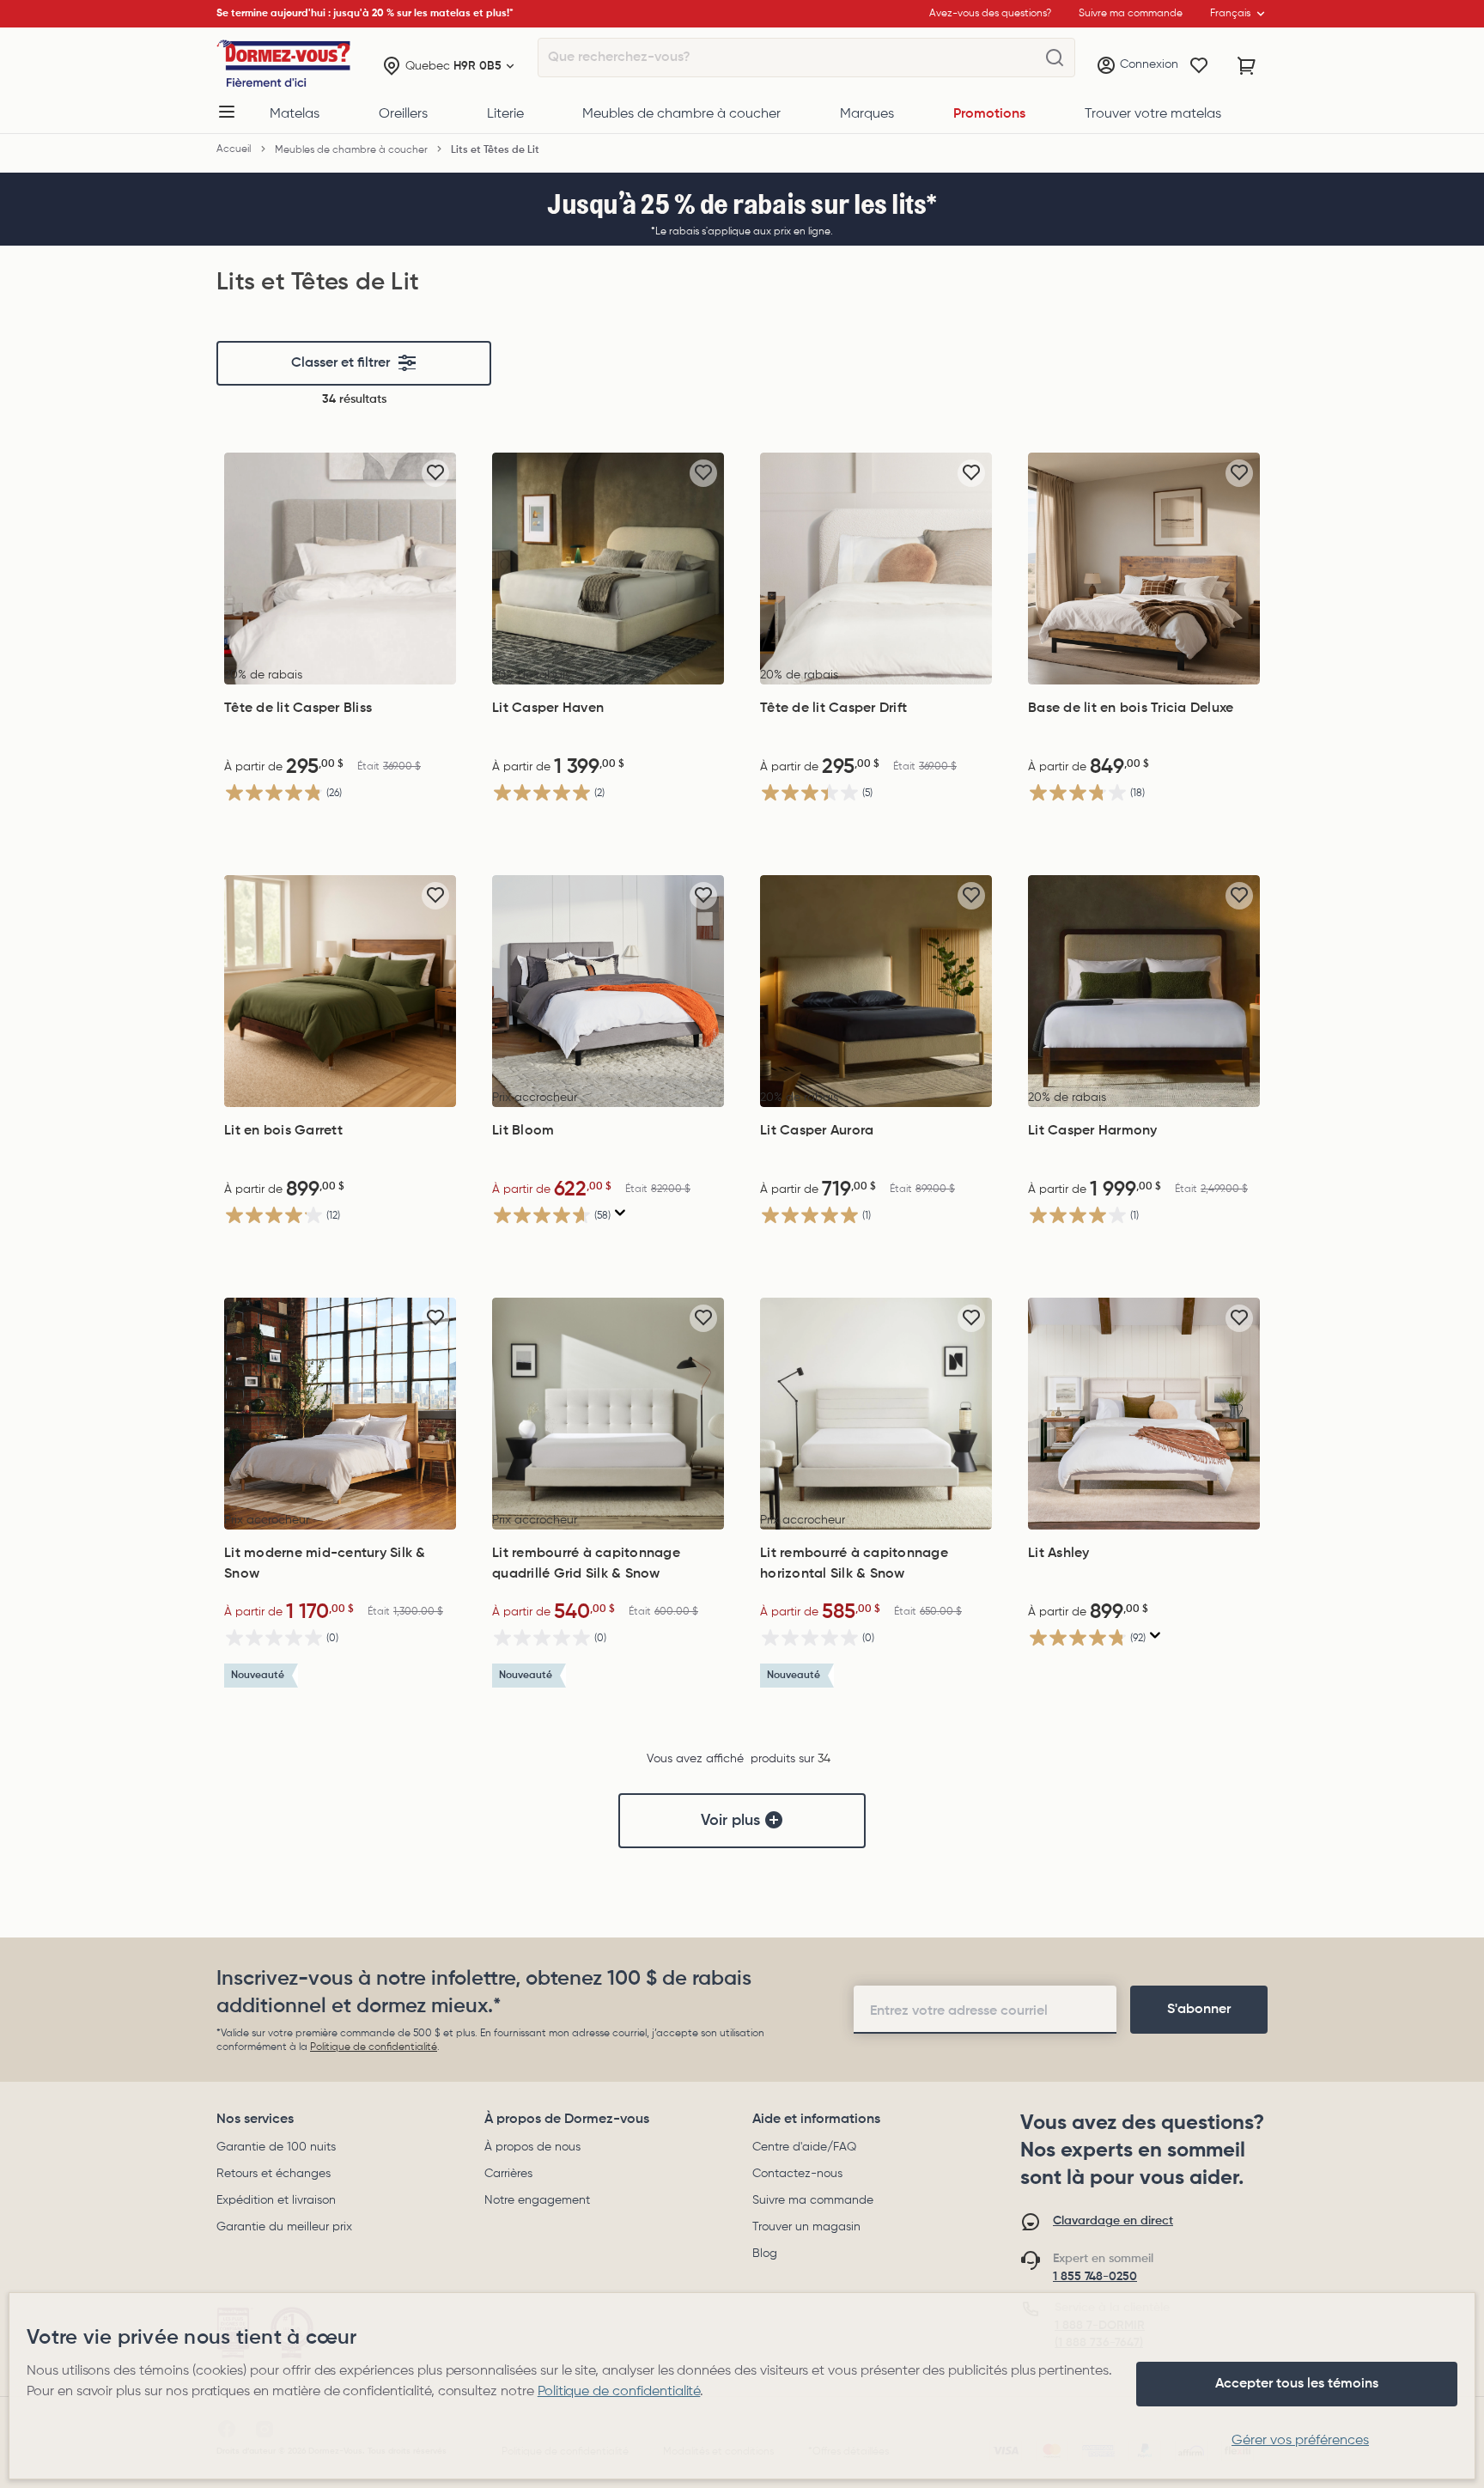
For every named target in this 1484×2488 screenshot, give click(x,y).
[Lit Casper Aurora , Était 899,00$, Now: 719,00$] (876, 991)
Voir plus (730, 1821)
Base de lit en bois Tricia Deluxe (1131, 709)
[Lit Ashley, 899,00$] (1144, 1414)
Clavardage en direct (1113, 2221)
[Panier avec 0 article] (1247, 66)
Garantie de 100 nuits (276, 2147)
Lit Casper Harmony (1093, 1131)
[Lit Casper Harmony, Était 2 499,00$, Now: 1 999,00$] (1144, 991)
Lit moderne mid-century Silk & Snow (325, 1564)
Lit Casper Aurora (817, 1131)
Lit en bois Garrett (283, 1131)
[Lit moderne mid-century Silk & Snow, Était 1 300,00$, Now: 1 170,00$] (340, 1414)
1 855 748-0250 (1095, 2277)
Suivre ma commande (813, 2200)
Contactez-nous (797, 2174)
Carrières (508, 2174)
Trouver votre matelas (1153, 114)
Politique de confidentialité (374, 2047)
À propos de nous (532, 2147)
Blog (765, 2254)
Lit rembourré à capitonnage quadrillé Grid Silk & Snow (586, 1564)
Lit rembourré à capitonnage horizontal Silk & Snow (854, 1564)
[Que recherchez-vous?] (1055, 58)
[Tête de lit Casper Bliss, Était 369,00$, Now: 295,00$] (340, 569)
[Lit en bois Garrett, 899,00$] (340, 991)
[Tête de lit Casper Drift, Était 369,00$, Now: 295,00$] (876, 569)
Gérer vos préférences (1300, 2441)
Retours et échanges (274, 2174)
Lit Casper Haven (548, 709)
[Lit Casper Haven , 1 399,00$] (608, 569)
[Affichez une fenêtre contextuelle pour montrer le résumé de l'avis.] (620, 1213)
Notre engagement (537, 2200)
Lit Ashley (1059, 1554)
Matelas (295, 114)
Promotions (989, 114)
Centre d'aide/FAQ (804, 2147)
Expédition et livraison (276, 2200)
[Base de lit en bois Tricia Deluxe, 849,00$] (1144, 569)
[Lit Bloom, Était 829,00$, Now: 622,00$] (608, 991)
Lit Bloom (523, 1131)
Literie (505, 114)
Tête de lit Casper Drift (833, 709)
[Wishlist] (1199, 66)
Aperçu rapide (340, 666)
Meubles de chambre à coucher (681, 114)
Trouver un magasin (806, 2227)
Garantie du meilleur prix (284, 2227)
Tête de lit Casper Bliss (298, 709)
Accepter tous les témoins (1297, 2384)
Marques (867, 114)
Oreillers (403, 114)
